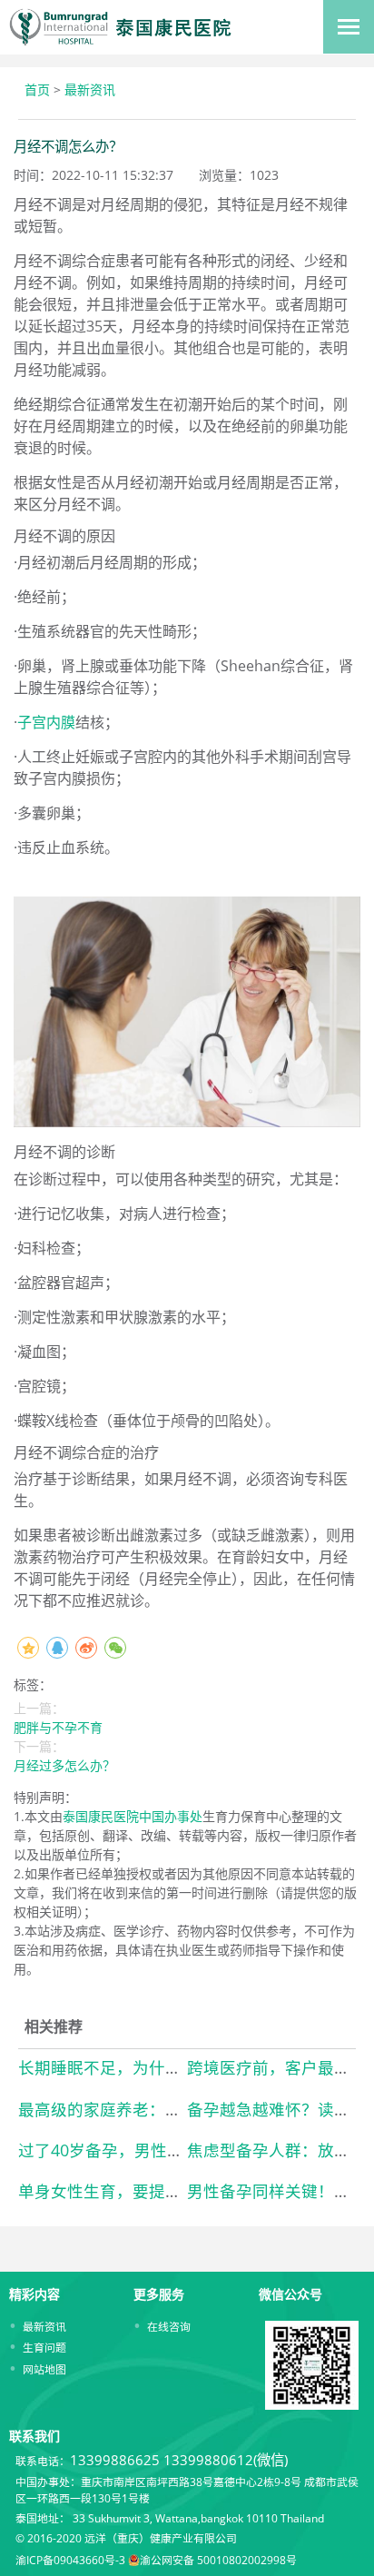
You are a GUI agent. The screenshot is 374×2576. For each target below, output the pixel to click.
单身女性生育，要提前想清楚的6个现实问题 (178, 2191)
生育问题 (44, 2347)
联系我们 (34, 2436)
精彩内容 (34, 2294)
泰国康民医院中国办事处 (133, 1816)
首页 (37, 89)
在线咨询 (169, 2326)
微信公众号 (290, 2294)
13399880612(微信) (226, 2460)
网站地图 (44, 2369)
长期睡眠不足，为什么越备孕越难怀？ (157, 2067)
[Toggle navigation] (349, 27)
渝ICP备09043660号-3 (70, 2560)
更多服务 (159, 2294)
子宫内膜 (46, 722)
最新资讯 (90, 89)
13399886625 (115, 2460)
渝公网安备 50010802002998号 (218, 2560)
